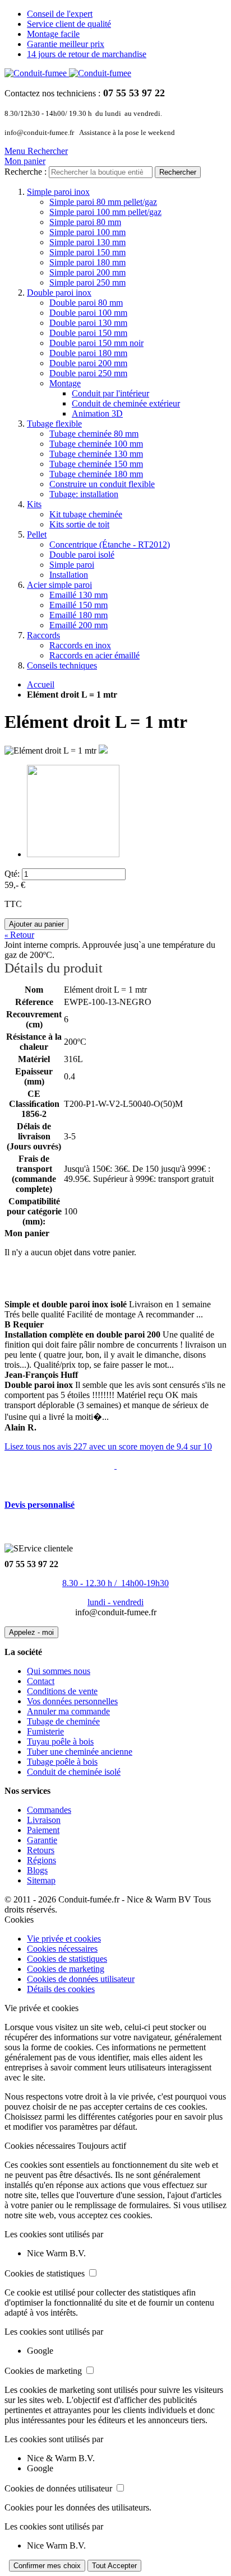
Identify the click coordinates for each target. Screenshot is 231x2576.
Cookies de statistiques (67, 1959)
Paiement (43, 1830)
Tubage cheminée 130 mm (96, 454)
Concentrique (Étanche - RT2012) (110, 544)
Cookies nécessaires (62, 1949)
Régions (41, 1860)
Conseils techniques (62, 665)
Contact (41, 1681)
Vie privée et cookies (64, 1939)
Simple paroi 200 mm (87, 272)
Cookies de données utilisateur (81, 1979)
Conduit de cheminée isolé (74, 1772)
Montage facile (53, 34)
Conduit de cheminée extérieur (126, 403)
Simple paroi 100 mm (87, 232)
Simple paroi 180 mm (87, 262)
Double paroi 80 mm (86, 303)
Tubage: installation (84, 494)
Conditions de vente (62, 1691)
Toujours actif (102, 2146)
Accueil (41, 684)
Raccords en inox (80, 645)
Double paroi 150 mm (88, 333)
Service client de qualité (69, 24)
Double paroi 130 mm (88, 323)
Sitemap (41, 1880)
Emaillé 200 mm (78, 625)
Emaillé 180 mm (78, 615)
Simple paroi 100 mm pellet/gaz (105, 212)
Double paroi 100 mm (88, 313)
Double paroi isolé (82, 555)
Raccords (43, 635)
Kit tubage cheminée (86, 514)
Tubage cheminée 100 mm (96, 444)
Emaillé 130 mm (78, 595)
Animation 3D (97, 413)
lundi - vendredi (115, 1602)
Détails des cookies (61, 1989)
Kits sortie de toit (79, 524)
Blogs (37, 1870)
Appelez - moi (31, 1632)
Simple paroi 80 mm (85, 222)
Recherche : (26, 172)
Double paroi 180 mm (88, 353)
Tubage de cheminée (63, 1721)
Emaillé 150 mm (78, 605)
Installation (69, 575)
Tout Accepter (114, 2566)
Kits (34, 504)
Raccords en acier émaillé (94, 655)
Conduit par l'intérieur (110, 393)
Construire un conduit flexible (102, 484)
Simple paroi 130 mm (87, 242)
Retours (41, 1850)
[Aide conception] (115, 1465)
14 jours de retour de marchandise (87, 54)
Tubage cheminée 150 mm (96, 464)
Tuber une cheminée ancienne (80, 1752)
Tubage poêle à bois (62, 1762)
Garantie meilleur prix (66, 44)
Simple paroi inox (58, 192)
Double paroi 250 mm (88, 373)
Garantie (42, 1840)
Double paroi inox (59, 293)
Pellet (37, 534)
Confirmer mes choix (47, 2566)
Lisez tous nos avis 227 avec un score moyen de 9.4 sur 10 (108, 1446)
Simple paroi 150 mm (87, 252)
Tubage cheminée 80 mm (94, 434)
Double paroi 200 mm (88, 363)
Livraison (44, 1820)
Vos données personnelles (72, 1701)
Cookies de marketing (66, 1969)
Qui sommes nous (59, 1671)
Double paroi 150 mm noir (96, 343)
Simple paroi (72, 565)
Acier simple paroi (59, 585)
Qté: (12, 874)
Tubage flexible (54, 424)
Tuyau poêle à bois (60, 1742)
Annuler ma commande (68, 1711)
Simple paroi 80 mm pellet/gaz (103, 202)
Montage (65, 383)
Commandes (49, 1810)
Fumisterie (45, 1731)
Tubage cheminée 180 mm (96, 474)
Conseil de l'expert (60, 14)
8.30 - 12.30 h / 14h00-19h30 (115, 1583)
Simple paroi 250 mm (87, 282)
